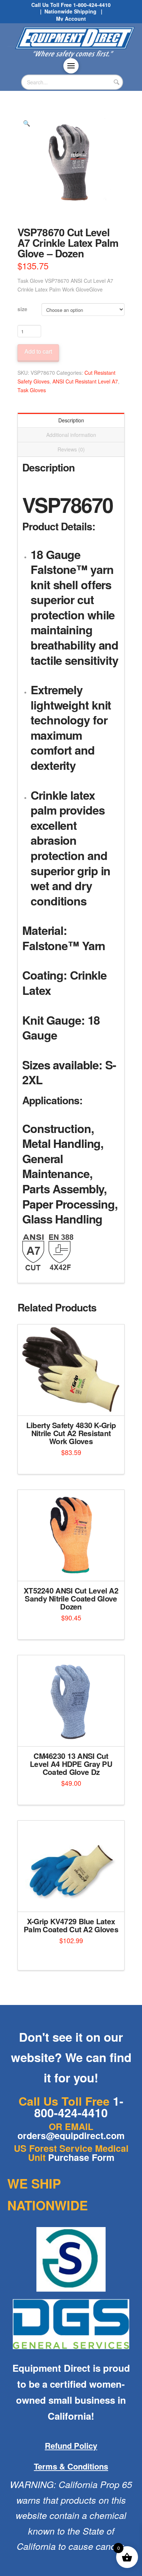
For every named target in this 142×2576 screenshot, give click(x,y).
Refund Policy (71, 2446)
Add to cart (38, 351)
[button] (71, 66)
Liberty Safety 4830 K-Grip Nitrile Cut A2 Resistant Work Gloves (71, 1433)
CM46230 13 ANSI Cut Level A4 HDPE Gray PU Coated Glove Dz (71, 1764)
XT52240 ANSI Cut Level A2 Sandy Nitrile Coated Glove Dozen (71, 1598)
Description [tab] (71, 420)
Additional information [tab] (71, 435)
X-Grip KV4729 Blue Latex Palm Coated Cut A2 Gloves (71, 1925)
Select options (73, 1404)
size (22, 309)
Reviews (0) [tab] (71, 449)
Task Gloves (32, 390)
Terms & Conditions (71, 2466)
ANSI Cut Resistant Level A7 (85, 381)
